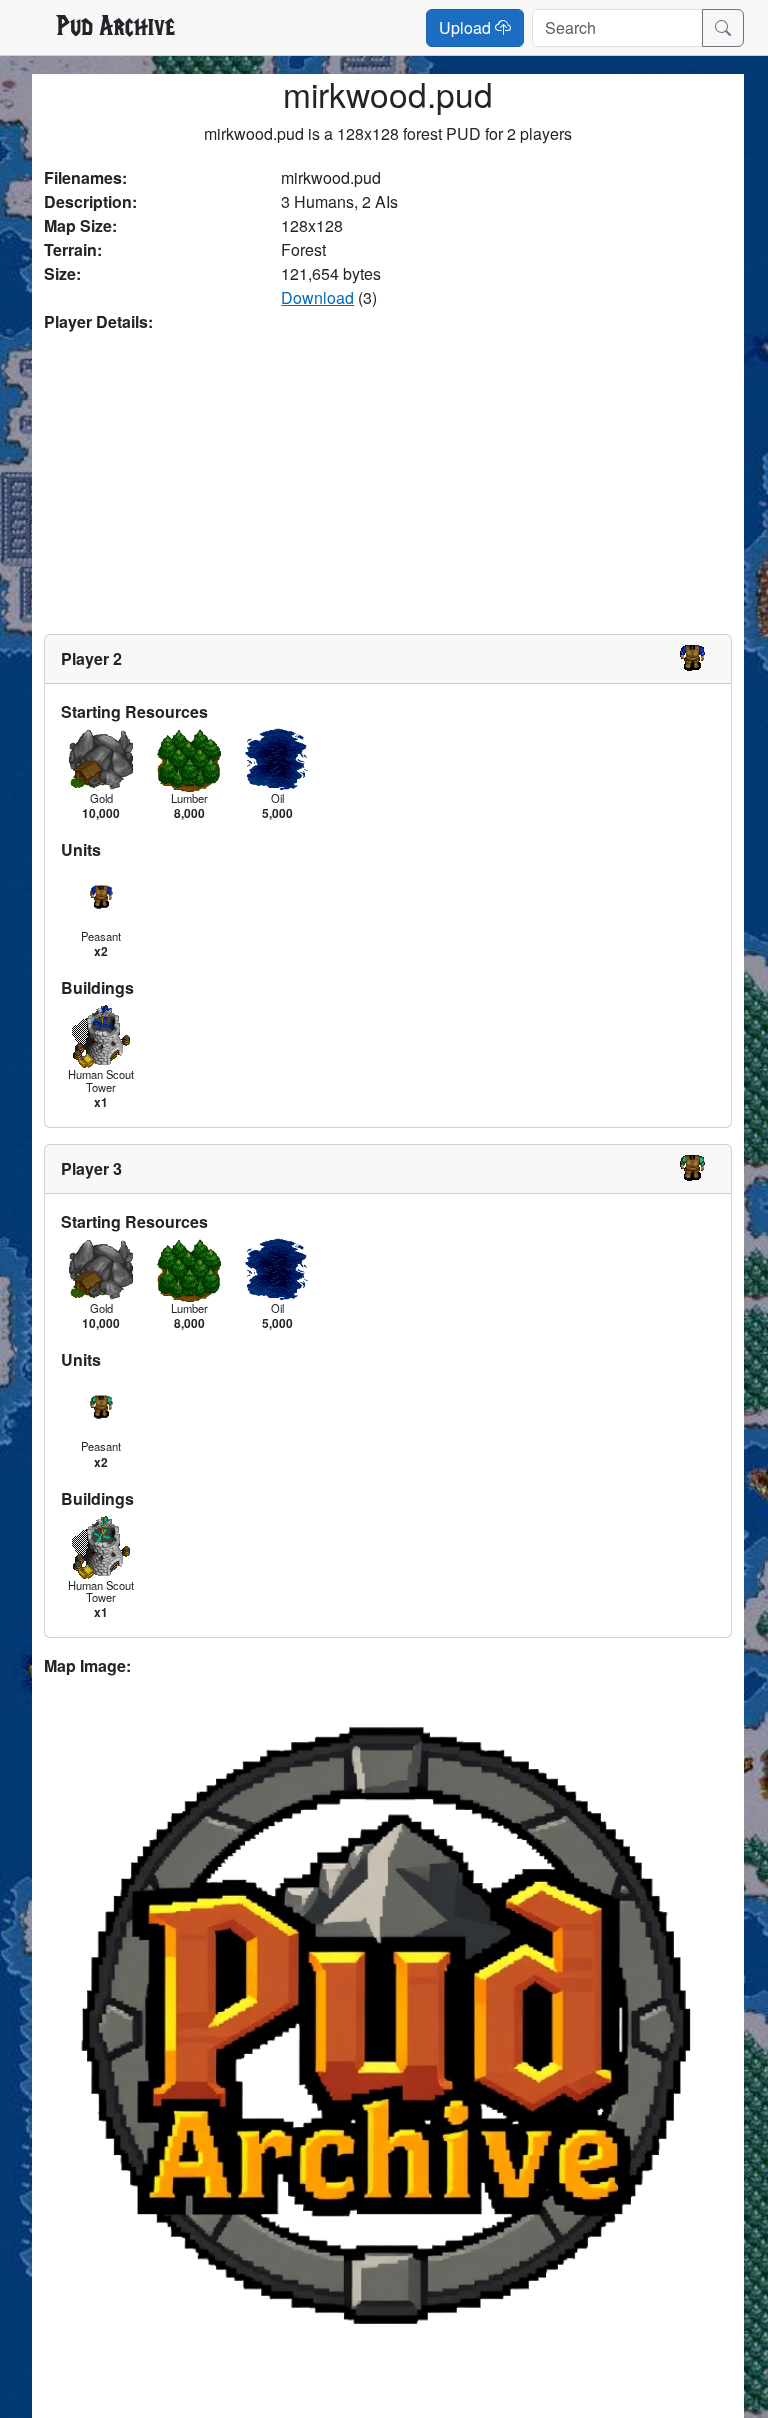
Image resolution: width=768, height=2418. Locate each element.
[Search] (723, 28)
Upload (467, 27)
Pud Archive (115, 27)
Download (317, 297)
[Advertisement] (388, 484)
